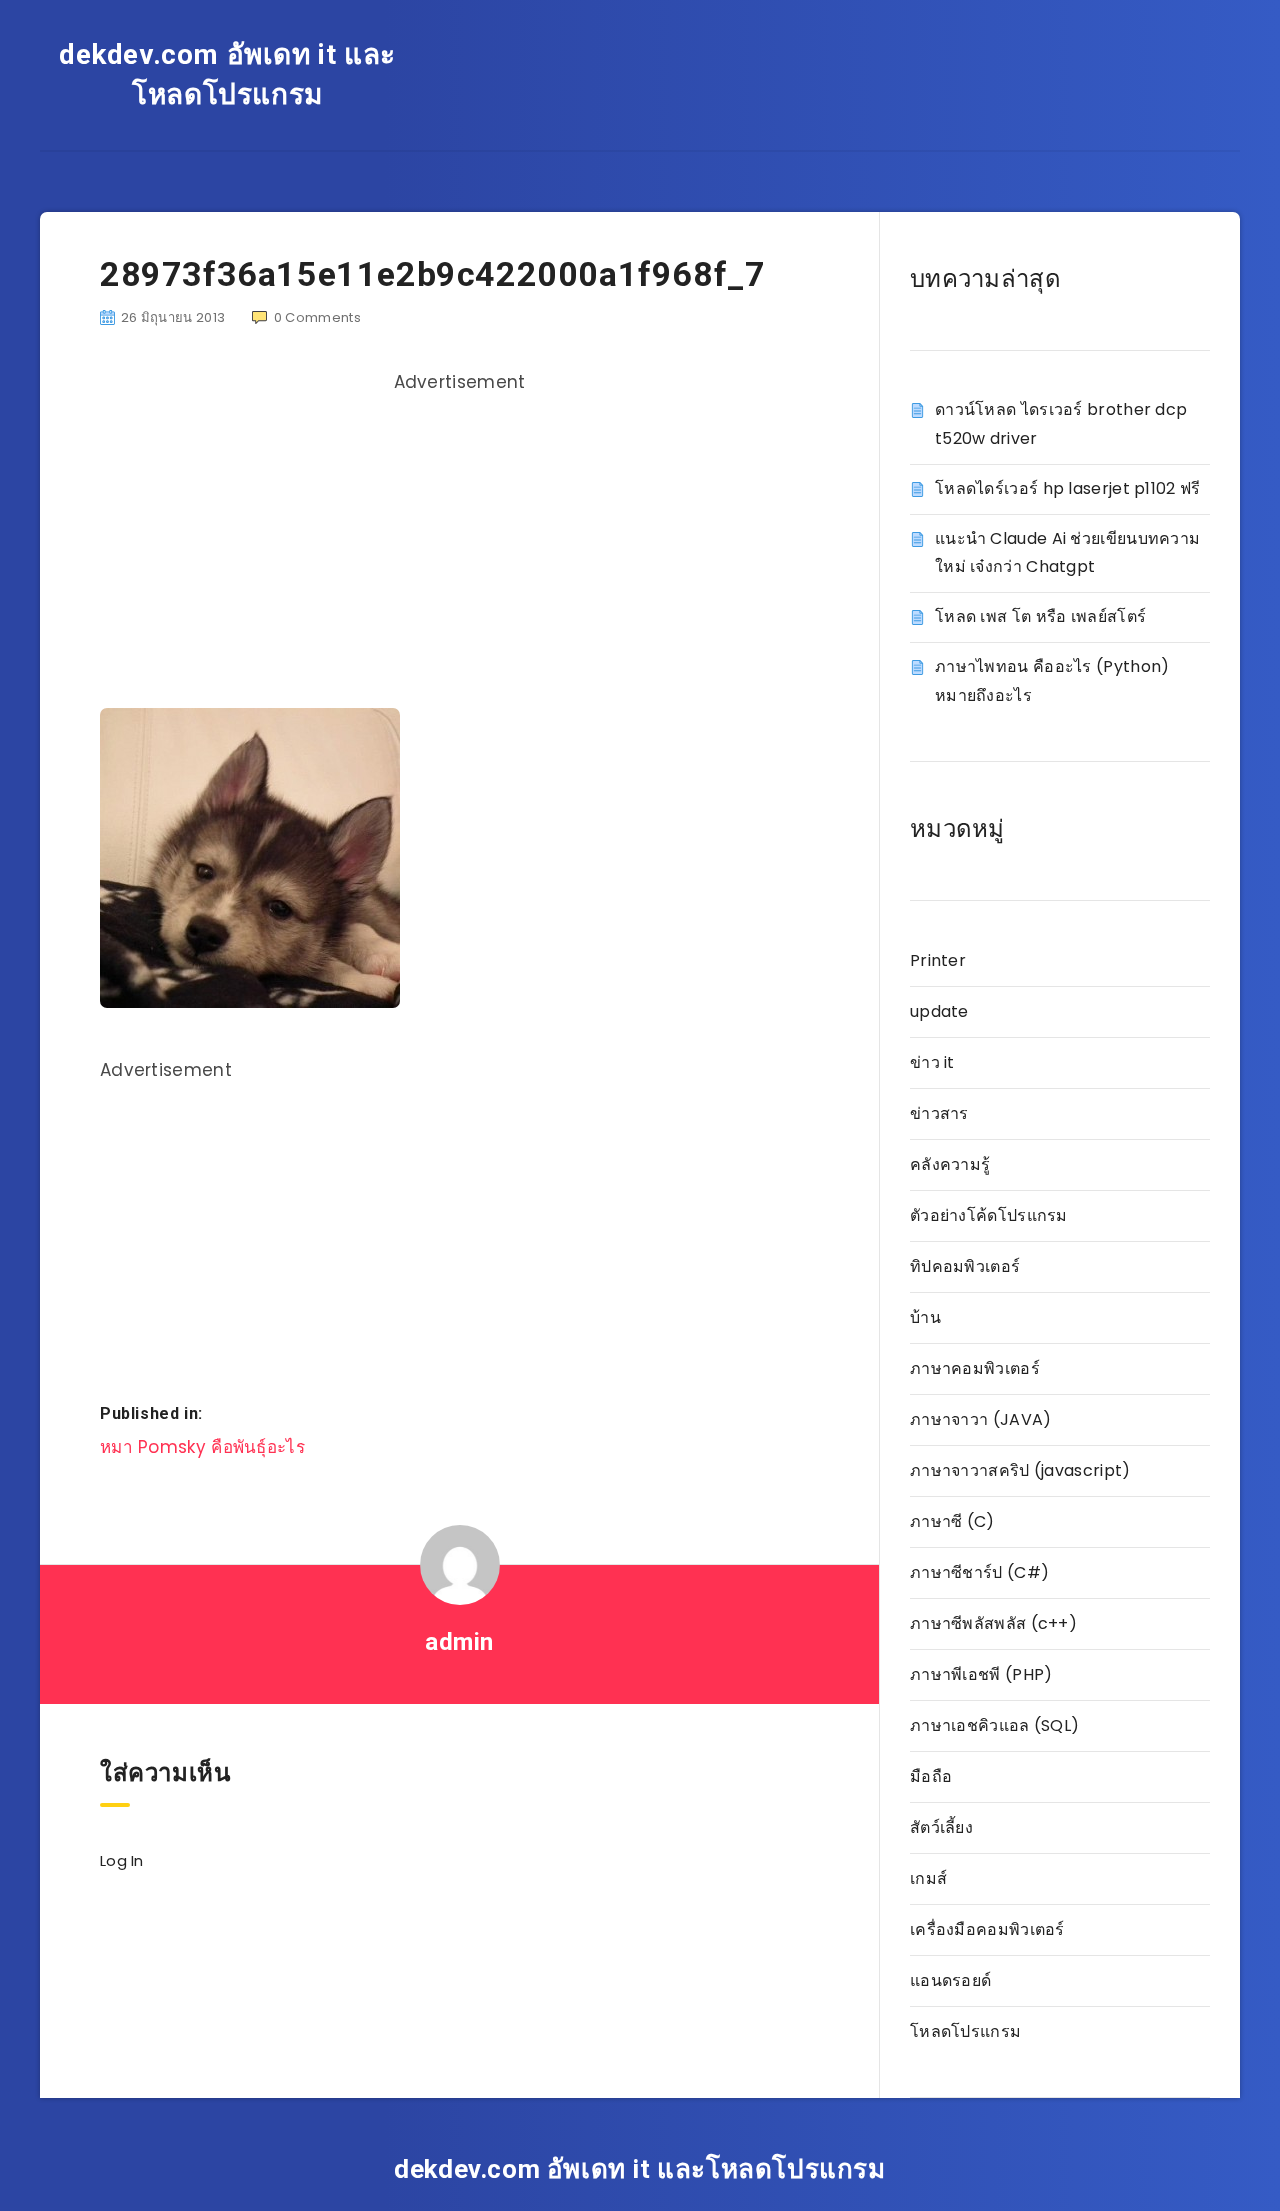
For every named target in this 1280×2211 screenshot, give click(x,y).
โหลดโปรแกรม (965, 2031)
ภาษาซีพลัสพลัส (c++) (993, 1623)
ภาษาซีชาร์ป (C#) (979, 1572)
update (939, 1011)
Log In (122, 1860)
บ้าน (925, 1317)
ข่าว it (932, 1062)
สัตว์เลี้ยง (941, 1827)
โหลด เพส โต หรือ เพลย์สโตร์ (1040, 616)
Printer (938, 960)
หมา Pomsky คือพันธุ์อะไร (202, 1447)
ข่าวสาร (939, 1113)
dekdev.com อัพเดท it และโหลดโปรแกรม (227, 74)
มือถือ (931, 1776)
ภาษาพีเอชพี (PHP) (981, 1674)
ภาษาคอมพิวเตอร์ (975, 1368)
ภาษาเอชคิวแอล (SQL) (994, 1725)
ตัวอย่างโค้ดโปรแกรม (989, 1215)
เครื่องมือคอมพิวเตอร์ (987, 1929)
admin (459, 1642)
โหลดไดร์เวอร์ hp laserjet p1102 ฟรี (1068, 488)
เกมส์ (928, 1878)
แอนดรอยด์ (950, 1980)
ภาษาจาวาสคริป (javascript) (1020, 1470)
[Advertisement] (460, 543)
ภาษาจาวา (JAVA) (981, 1419)
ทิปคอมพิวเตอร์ (965, 1266)
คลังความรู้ (950, 1164)
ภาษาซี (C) (952, 1521)
